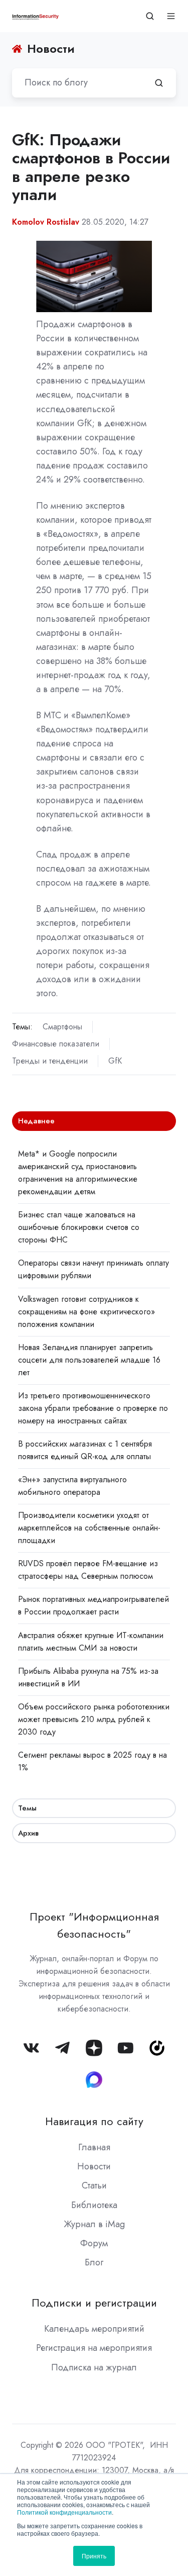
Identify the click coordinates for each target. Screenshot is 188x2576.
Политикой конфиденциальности (64, 2512)
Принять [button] (94, 2556)
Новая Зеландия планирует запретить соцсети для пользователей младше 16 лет (89, 1360)
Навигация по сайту (94, 2121)
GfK (115, 1061)
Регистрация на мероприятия (94, 2348)
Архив (28, 1833)
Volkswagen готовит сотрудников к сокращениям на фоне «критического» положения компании (86, 1312)
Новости (94, 2166)
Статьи (94, 2185)
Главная (94, 2147)
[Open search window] (150, 16)
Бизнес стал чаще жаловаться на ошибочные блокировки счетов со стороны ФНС (79, 1227)
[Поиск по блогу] (159, 83)
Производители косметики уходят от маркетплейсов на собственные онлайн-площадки (89, 1528)
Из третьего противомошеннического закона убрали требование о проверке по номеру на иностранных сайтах (93, 1408)
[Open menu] (171, 16)
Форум (94, 2243)
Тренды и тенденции (50, 1061)
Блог (94, 2262)
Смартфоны (62, 1027)
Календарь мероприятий (94, 2329)
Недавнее (36, 1121)
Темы (27, 1808)
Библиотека (94, 2205)
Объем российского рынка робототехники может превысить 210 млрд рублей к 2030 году (94, 1719)
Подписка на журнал (94, 2367)
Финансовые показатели (56, 1044)
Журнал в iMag (94, 2224)
